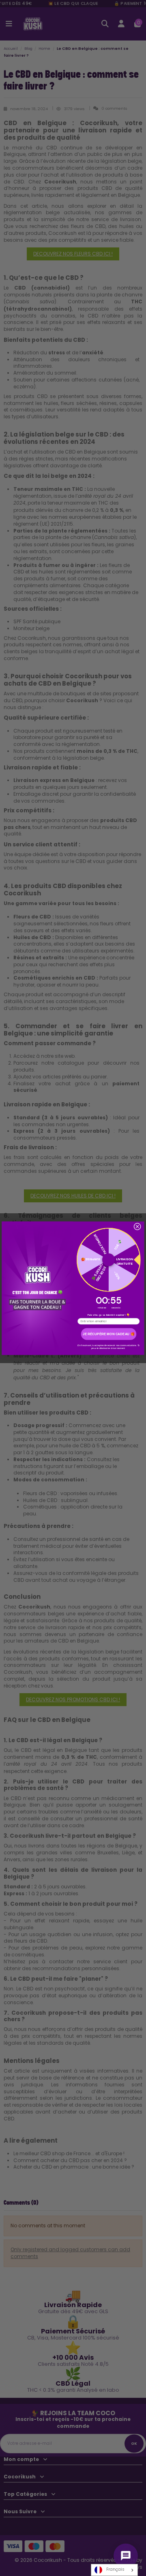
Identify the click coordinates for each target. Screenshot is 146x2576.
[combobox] (114, 2570)
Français (115, 2569)
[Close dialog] (137, 1226)
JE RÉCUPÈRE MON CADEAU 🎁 (108, 1334)
